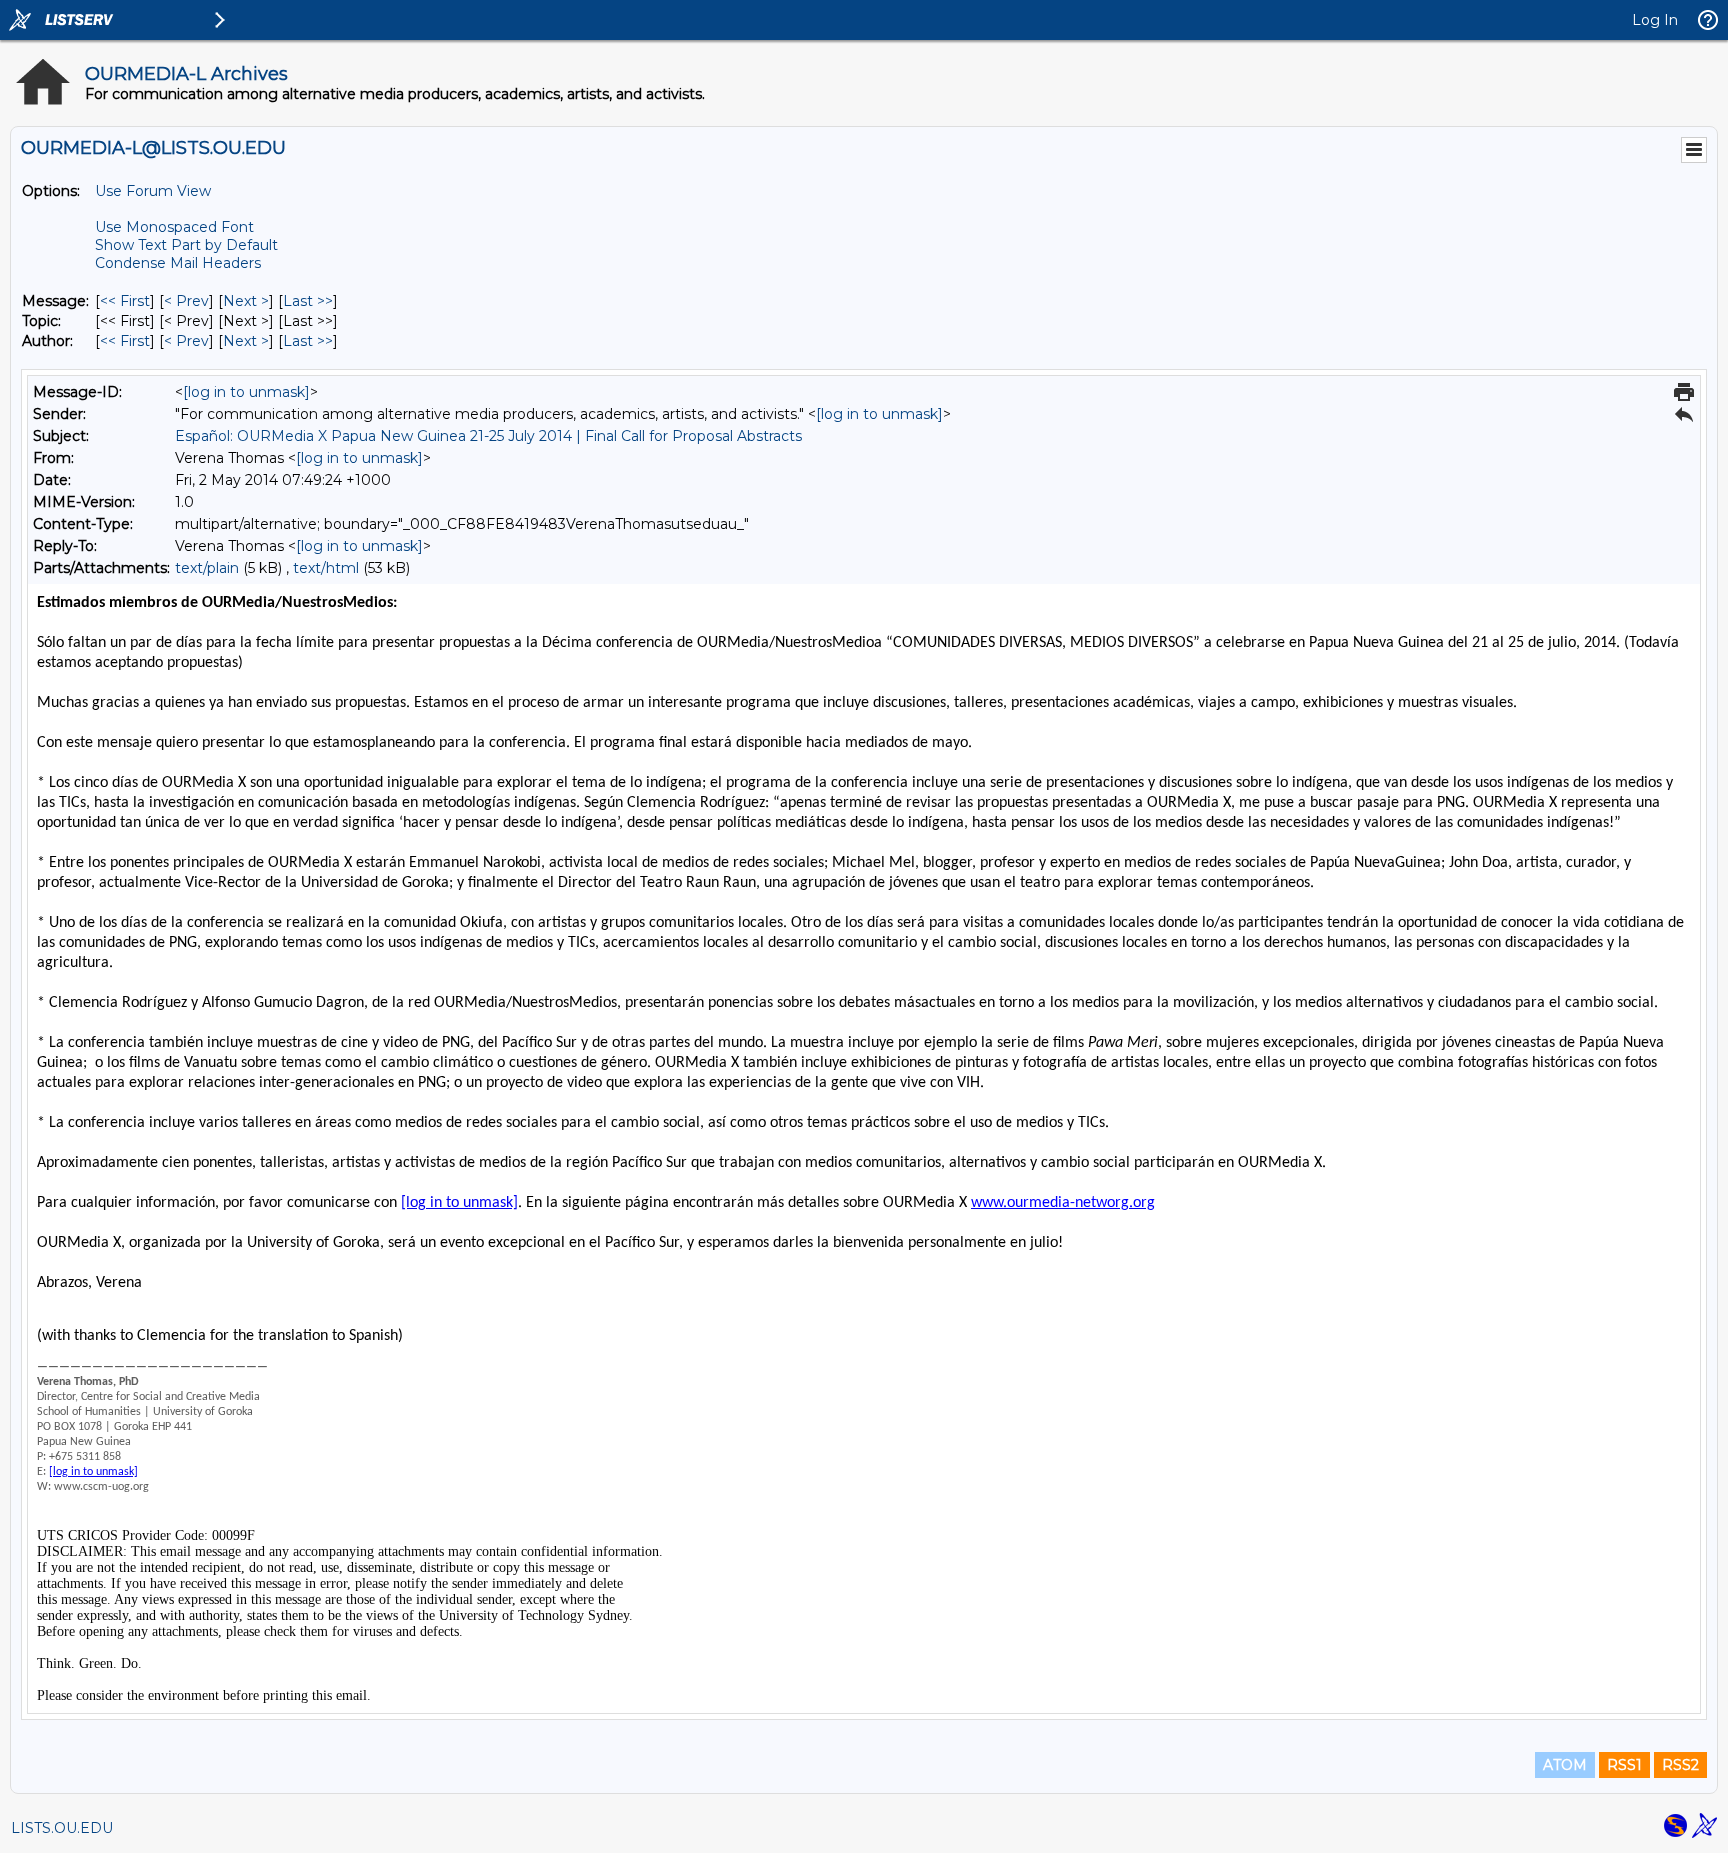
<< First (125, 301)
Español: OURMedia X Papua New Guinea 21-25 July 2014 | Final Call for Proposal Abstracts (488, 436)
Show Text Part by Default (186, 245)
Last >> (308, 301)
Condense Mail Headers (178, 263)
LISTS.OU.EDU (62, 1828)
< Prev (186, 301)
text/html (326, 568)
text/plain (207, 568)
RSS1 (1624, 1765)
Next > (246, 301)
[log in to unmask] (246, 392)
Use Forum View (153, 191)
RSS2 (1680, 1765)
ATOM (1565, 1765)
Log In (1655, 20)
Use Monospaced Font (174, 227)
